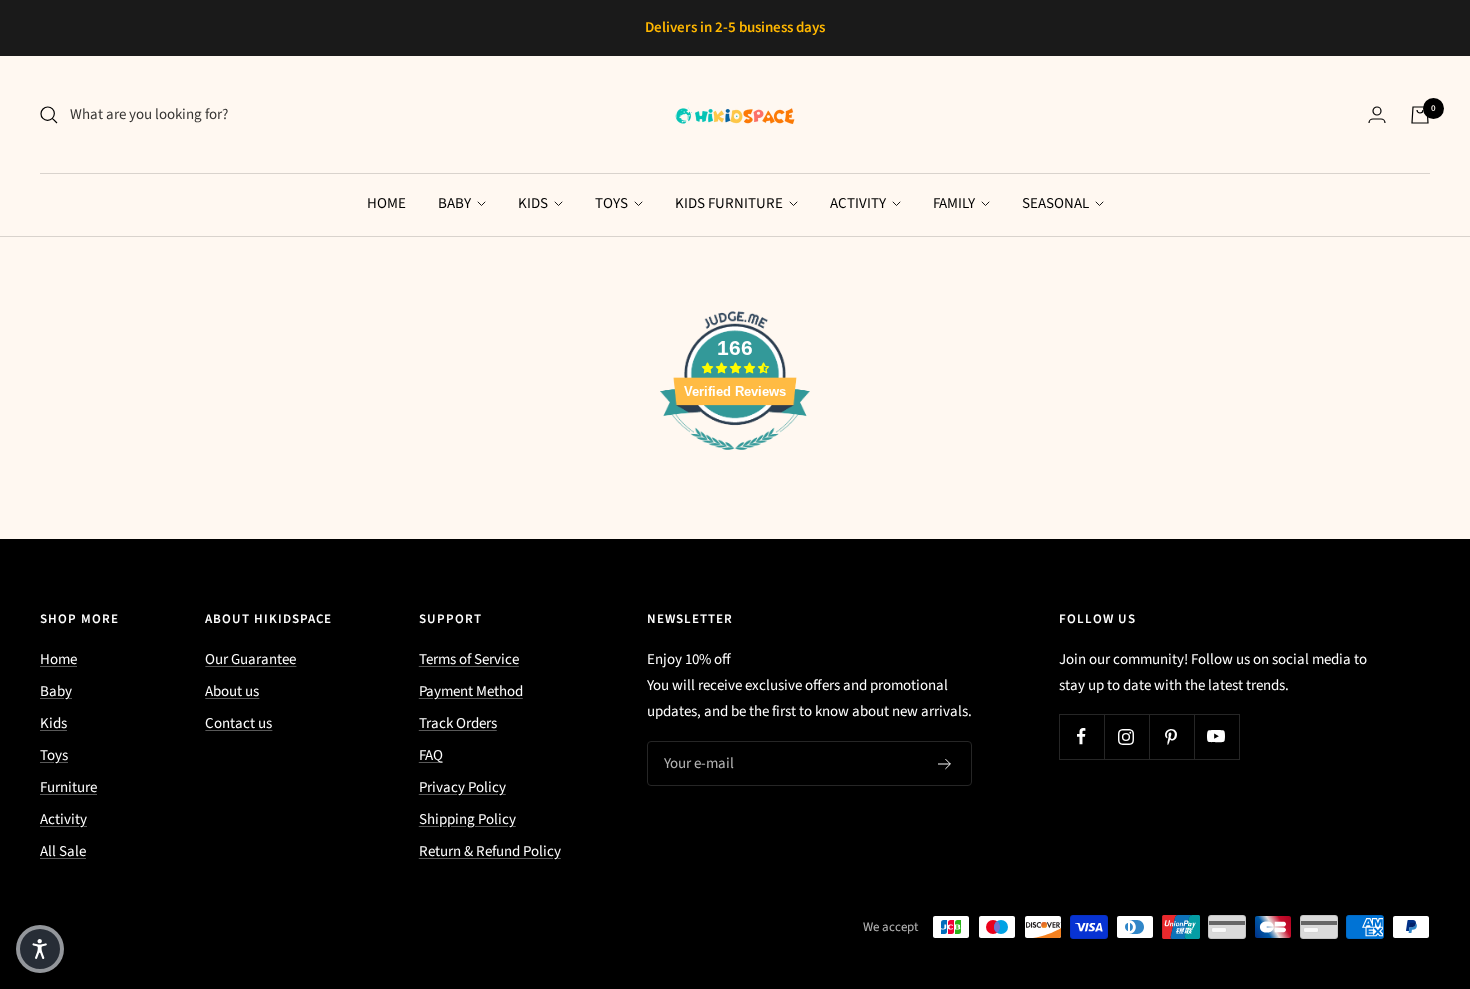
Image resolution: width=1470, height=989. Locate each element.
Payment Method (471, 691)
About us (232, 691)
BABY (456, 203)
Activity (63, 819)
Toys (54, 755)
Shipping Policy (467, 819)
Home (58, 659)
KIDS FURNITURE (730, 203)
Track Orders (458, 723)
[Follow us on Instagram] (1126, 736)
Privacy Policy (462, 787)
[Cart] (1420, 115)
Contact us (238, 723)
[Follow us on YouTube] (1216, 736)
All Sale (63, 851)
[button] (40, 949)
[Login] (1377, 114)
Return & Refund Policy (490, 851)
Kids (53, 723)
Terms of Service (469, 659)
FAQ (431, 755)
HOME (386, 203)
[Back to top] (1386, 853)
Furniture (68, 787)
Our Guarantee (250, 659)
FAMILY (955, 203)
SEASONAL (1057, 203)
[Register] (945, 764)
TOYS (613, 203)
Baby (56, 691)
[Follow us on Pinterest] (1171, 736)
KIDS (534, 203)
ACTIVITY (859, 203)
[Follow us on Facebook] (1081, 736)
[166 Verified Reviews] (735, 461)
